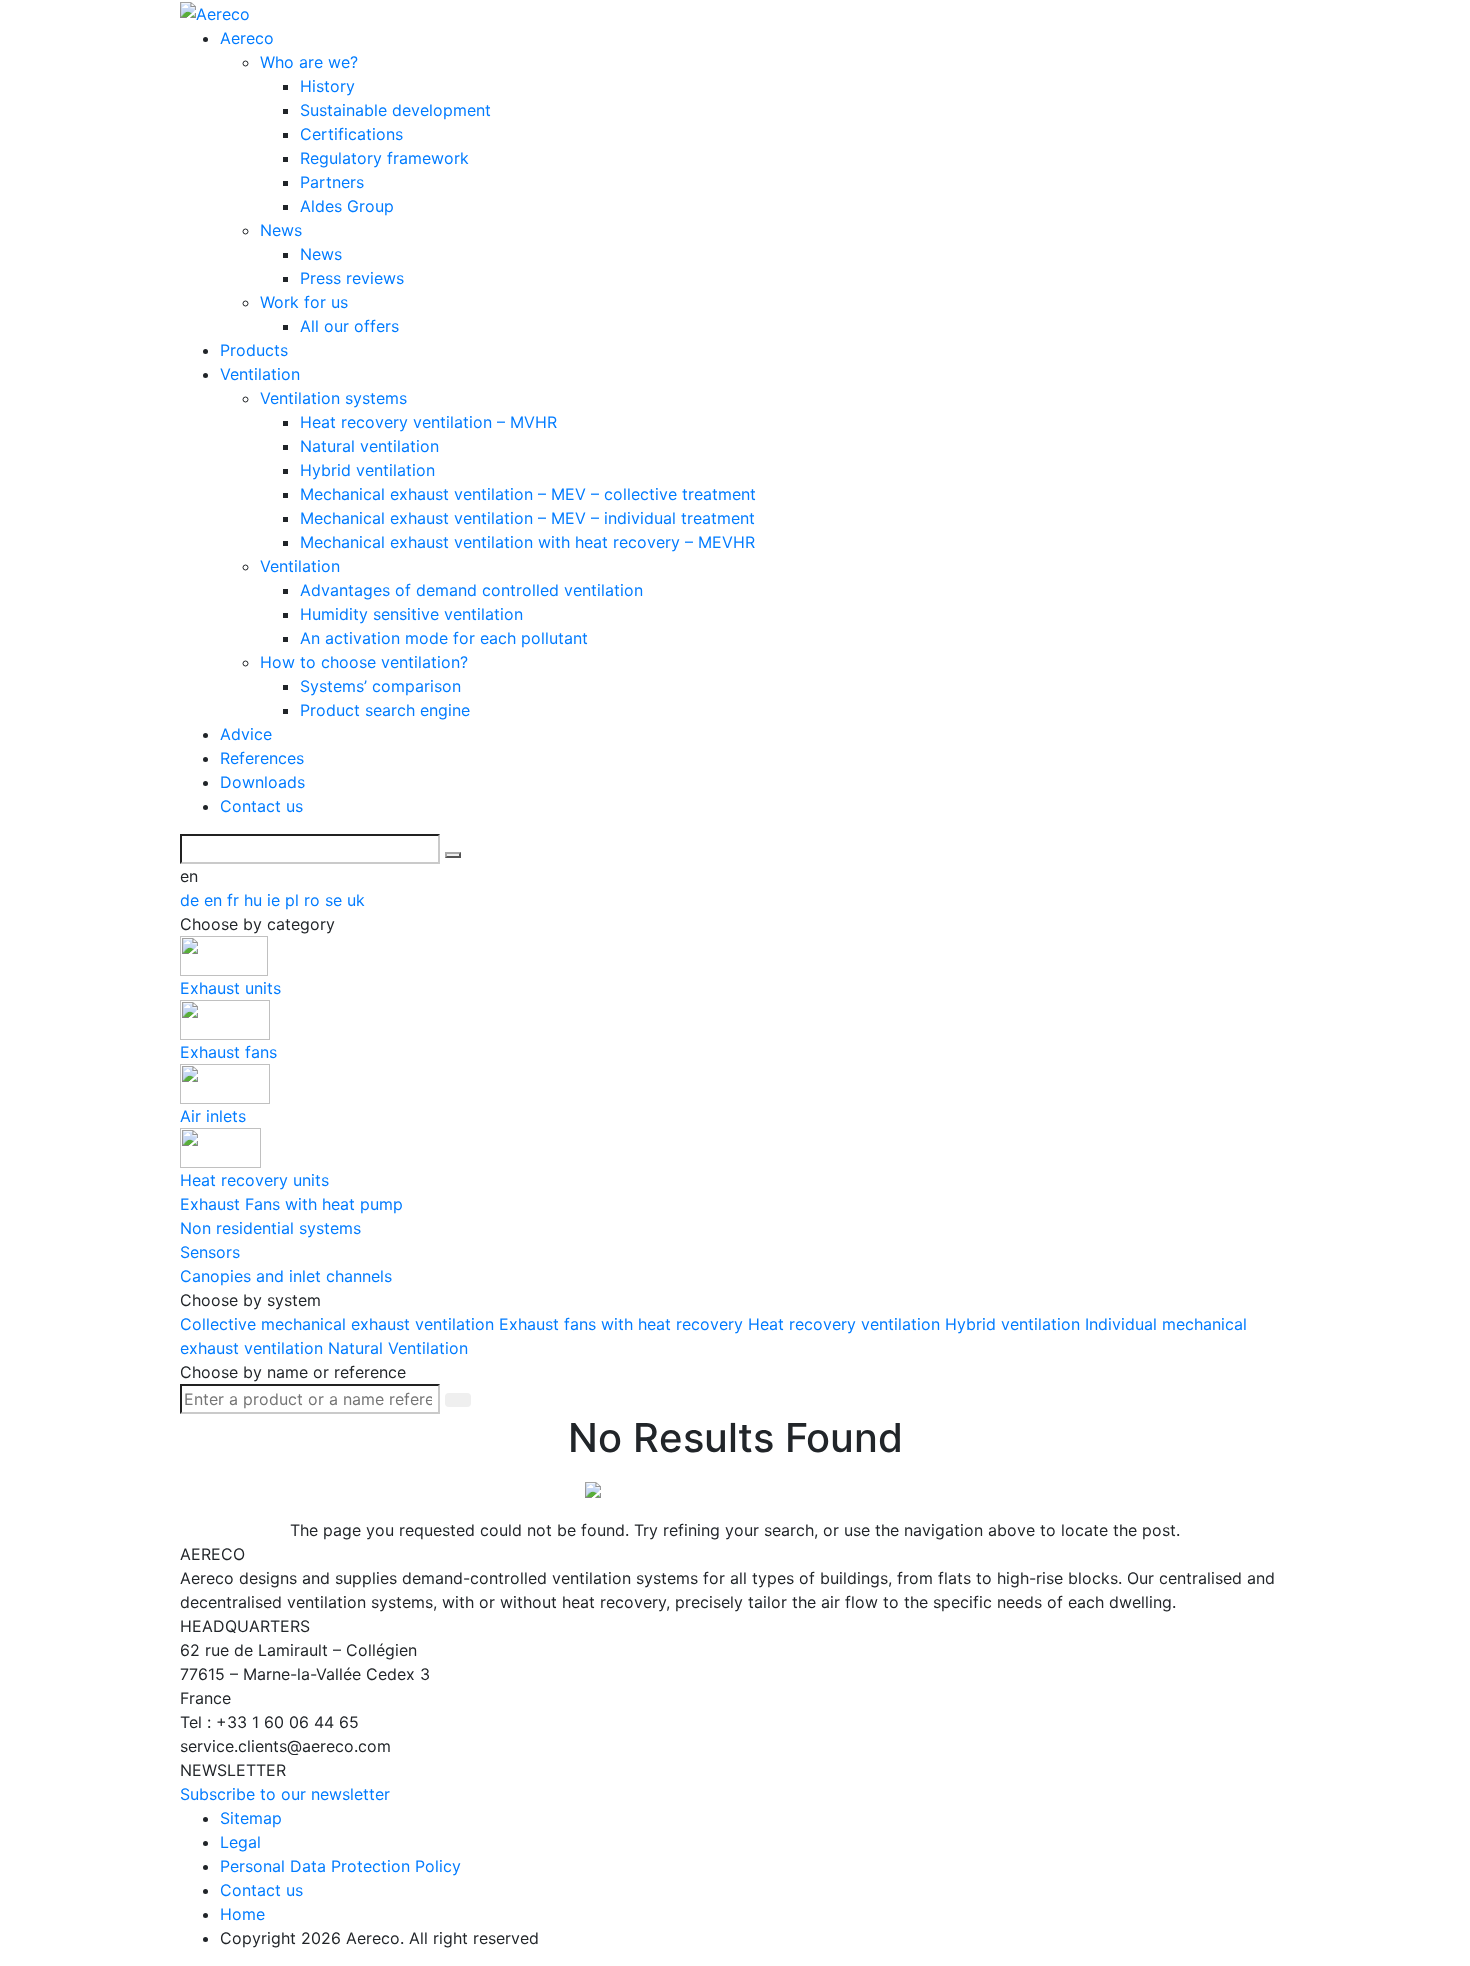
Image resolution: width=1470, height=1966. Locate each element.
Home (242, 1914)
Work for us (304, 302)
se (336, 900)
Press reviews (352, 278)
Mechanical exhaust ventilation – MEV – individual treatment (527, 518)
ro (314, 900)
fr (235, 900)
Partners (332, 182)
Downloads (262, 782)
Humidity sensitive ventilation (411, 614)
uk (356, 900)
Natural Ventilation (398, 1348)
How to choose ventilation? (364, 662)
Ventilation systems (333, 398)
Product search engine (385, 710)
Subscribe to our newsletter (285, 1794)
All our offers (349, 326)
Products (254, 350)
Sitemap (251, 1818)
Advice (246, 734)
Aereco (247, 38)
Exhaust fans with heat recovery (623, 1324)
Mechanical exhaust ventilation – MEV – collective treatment (528, 494)
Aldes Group (347, 206)
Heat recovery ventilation (846, 1324)
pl (294, 900)
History (327, 86)
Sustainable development (395, 110)
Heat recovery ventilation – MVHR (428, 422)
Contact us (261, 806)
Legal (240, 1842)
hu (255, 900)
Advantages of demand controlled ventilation (471, 590)
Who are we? (309, 62)
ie (276, 900)
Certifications (351, 134)
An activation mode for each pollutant (444, 638)
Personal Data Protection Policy (340, 1866)
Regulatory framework (384, 158)
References (262, 758)
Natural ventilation (369, 446)
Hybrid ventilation (367, 470)
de (192, 900)
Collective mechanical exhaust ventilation (339, 1324)
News (281, 230)
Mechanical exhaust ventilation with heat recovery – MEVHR (527, 542)
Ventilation (260, 374)
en (215, 900)
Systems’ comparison (380, 686)
